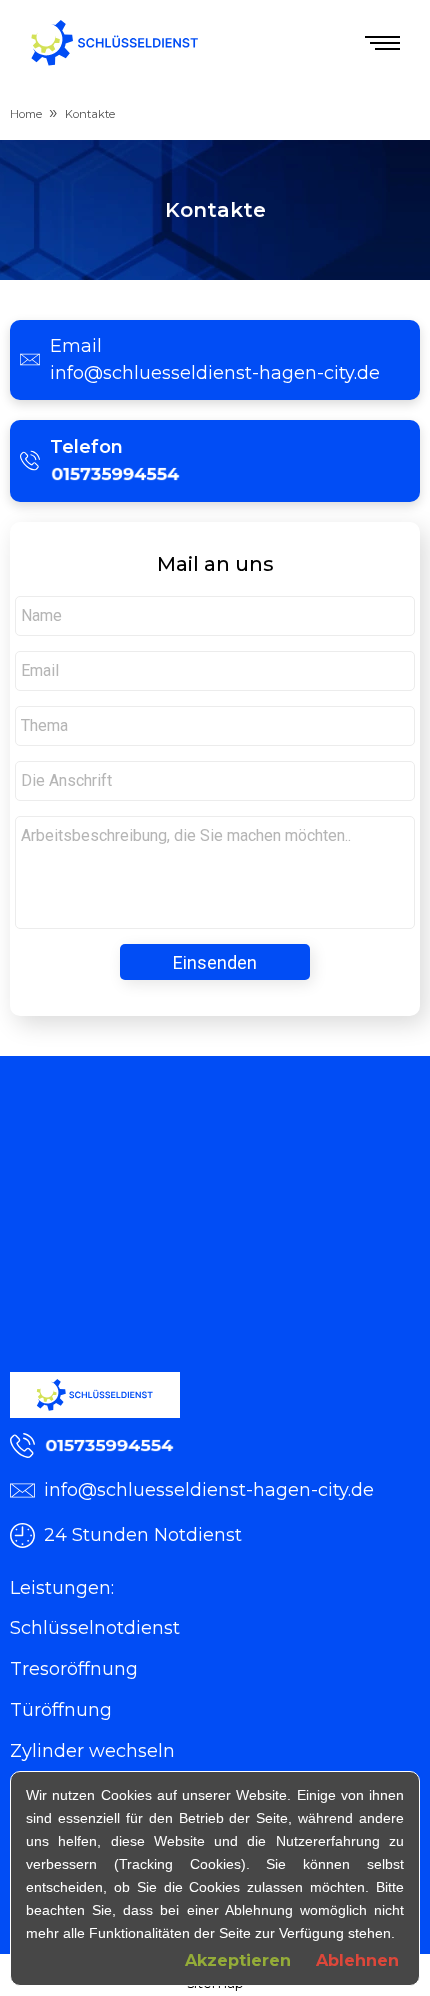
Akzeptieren (238, 1960)
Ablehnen (357, 1960)
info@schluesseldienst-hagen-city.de (215, 373)
